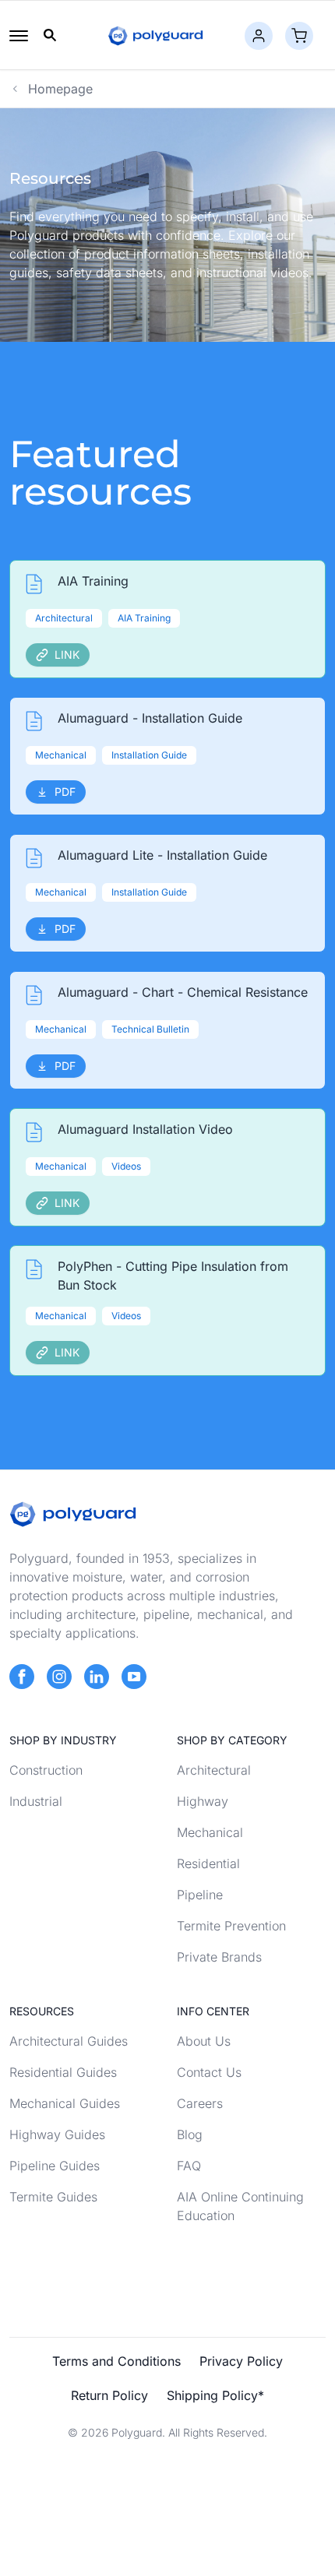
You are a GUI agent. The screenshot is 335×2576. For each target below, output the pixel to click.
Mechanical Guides (65, 2103)
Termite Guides (53, 2197)
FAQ (189, 2166)
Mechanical (210, 1832)
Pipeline (200, 1895)
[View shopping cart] (299, 36)
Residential (208, 1863)
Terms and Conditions (116, 2361)
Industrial (36, 1801)
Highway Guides (57, 2134)
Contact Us (209, 2072)
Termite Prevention (231, 1926)
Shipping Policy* (215, 2395)
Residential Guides (63, 2072)
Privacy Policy (241, 2361)
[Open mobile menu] (19, 36)
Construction (46, 1770)
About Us (204, 2041)
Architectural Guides (69, 2041)
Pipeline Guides (55, 2166)
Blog (190, 2134)
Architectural (214, 1770)
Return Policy (109, 2395)
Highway (203, 1801)
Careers (200, 2103)
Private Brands (219, 1957)
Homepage (60, 89)
